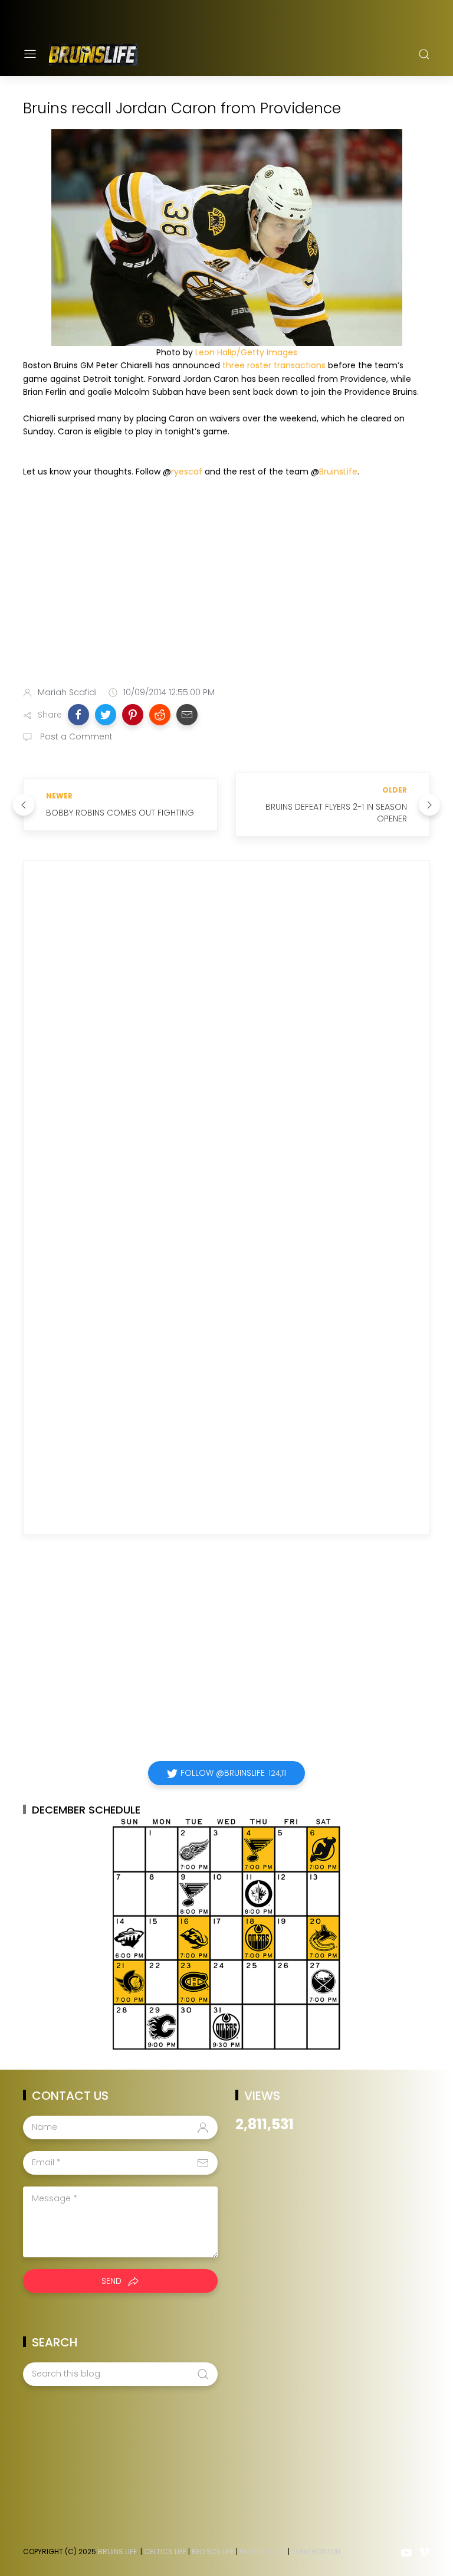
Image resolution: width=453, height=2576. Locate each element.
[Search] (424, 54)
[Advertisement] (226, 584)
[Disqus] (226, 1040)
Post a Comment (75, 737)
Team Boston (316, 2552)
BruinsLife (338, 472)
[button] (78, 715)
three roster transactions (274, 365)
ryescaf (187, 472)
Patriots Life (263, 2552)
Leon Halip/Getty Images (246, 352)
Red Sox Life (213, 2552)
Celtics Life (165, 2552)
